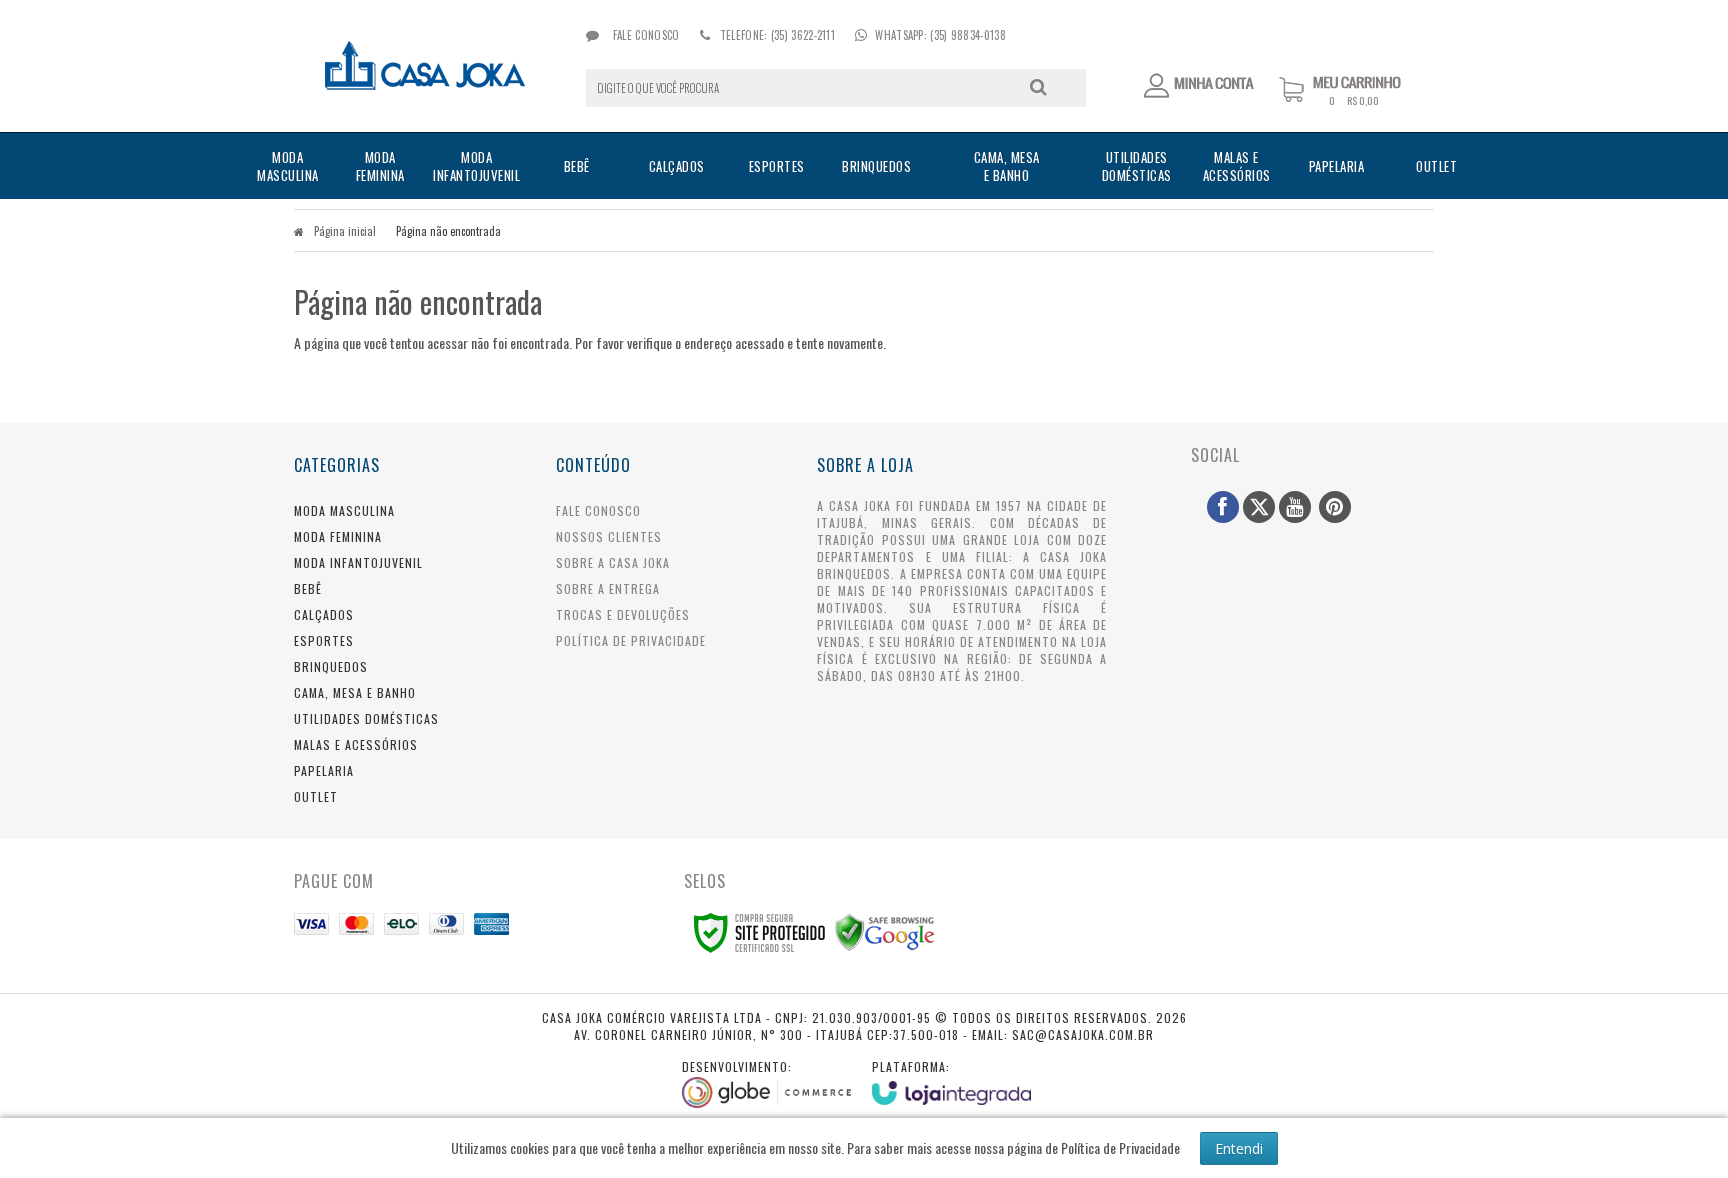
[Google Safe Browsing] (885, 930)
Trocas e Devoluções (623, 614)
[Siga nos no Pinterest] (1335, 507)
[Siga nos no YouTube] (1295, 507)
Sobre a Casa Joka (613, 562)
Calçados (324, 614)
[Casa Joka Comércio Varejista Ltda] (425, 66)
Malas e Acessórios (356, 744)
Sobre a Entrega (608, 588)
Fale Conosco (644, 35)
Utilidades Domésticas (366, 718)
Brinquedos (331, 666)
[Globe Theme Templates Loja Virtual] (767, 1083)
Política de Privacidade (631, 640)
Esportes (324, 640)
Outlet (316, 796)
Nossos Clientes (609, 536)
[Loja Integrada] (952, 1081)
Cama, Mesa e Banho (355, 692)
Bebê (308, 588)
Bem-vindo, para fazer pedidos (1200, 86)
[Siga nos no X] (1259, 507)
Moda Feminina (338, 536)
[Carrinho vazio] (1356, 101)
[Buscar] (1038, 87)
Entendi (1239, 1148)
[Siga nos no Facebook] (1223, 507)
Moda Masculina (344, 510)
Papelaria (324, 770)
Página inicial (345, 231)
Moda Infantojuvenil (358, 562)
